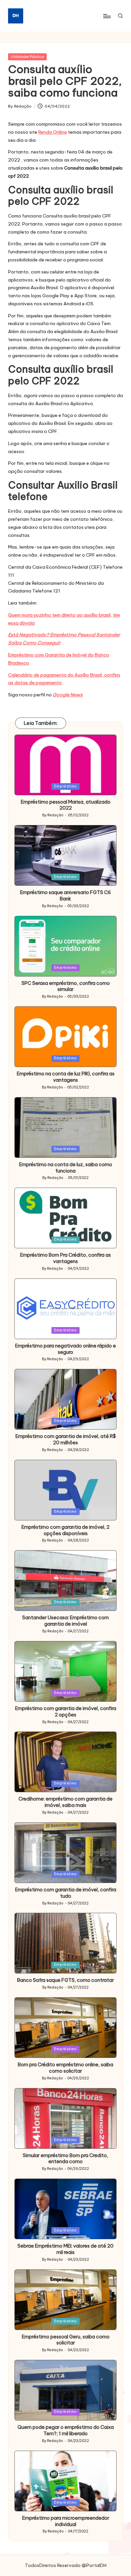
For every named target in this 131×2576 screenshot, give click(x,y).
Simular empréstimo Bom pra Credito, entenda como (65, 2159)
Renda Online (53, 132)
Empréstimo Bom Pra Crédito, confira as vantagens (65, 1258)
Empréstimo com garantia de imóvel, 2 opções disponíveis (65, 1530)
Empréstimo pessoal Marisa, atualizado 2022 (66, 805)
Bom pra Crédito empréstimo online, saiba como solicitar (65, 2068)
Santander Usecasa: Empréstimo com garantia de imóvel (65, 1621)
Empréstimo (65, 786)
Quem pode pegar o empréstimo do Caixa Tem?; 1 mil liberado (66, 2430)
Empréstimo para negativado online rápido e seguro (65, 1349)
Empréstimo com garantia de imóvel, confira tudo (66, 1893)
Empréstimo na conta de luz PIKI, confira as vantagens (66, 1077)
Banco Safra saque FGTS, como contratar (65, 1980)
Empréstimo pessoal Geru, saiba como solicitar (66, 2340)
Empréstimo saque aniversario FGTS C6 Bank (65, 896)
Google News (68, 695)
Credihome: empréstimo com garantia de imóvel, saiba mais (65, 1802)
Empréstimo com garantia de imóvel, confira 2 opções (66, 1712)
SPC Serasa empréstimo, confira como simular (66, 986)
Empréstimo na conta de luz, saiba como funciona (66, 1168)
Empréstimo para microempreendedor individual (66, 2521)
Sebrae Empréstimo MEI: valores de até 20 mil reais (65, 2249)
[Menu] (106, 16)
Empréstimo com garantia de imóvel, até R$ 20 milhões (66, 1439)
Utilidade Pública (27, 57)
